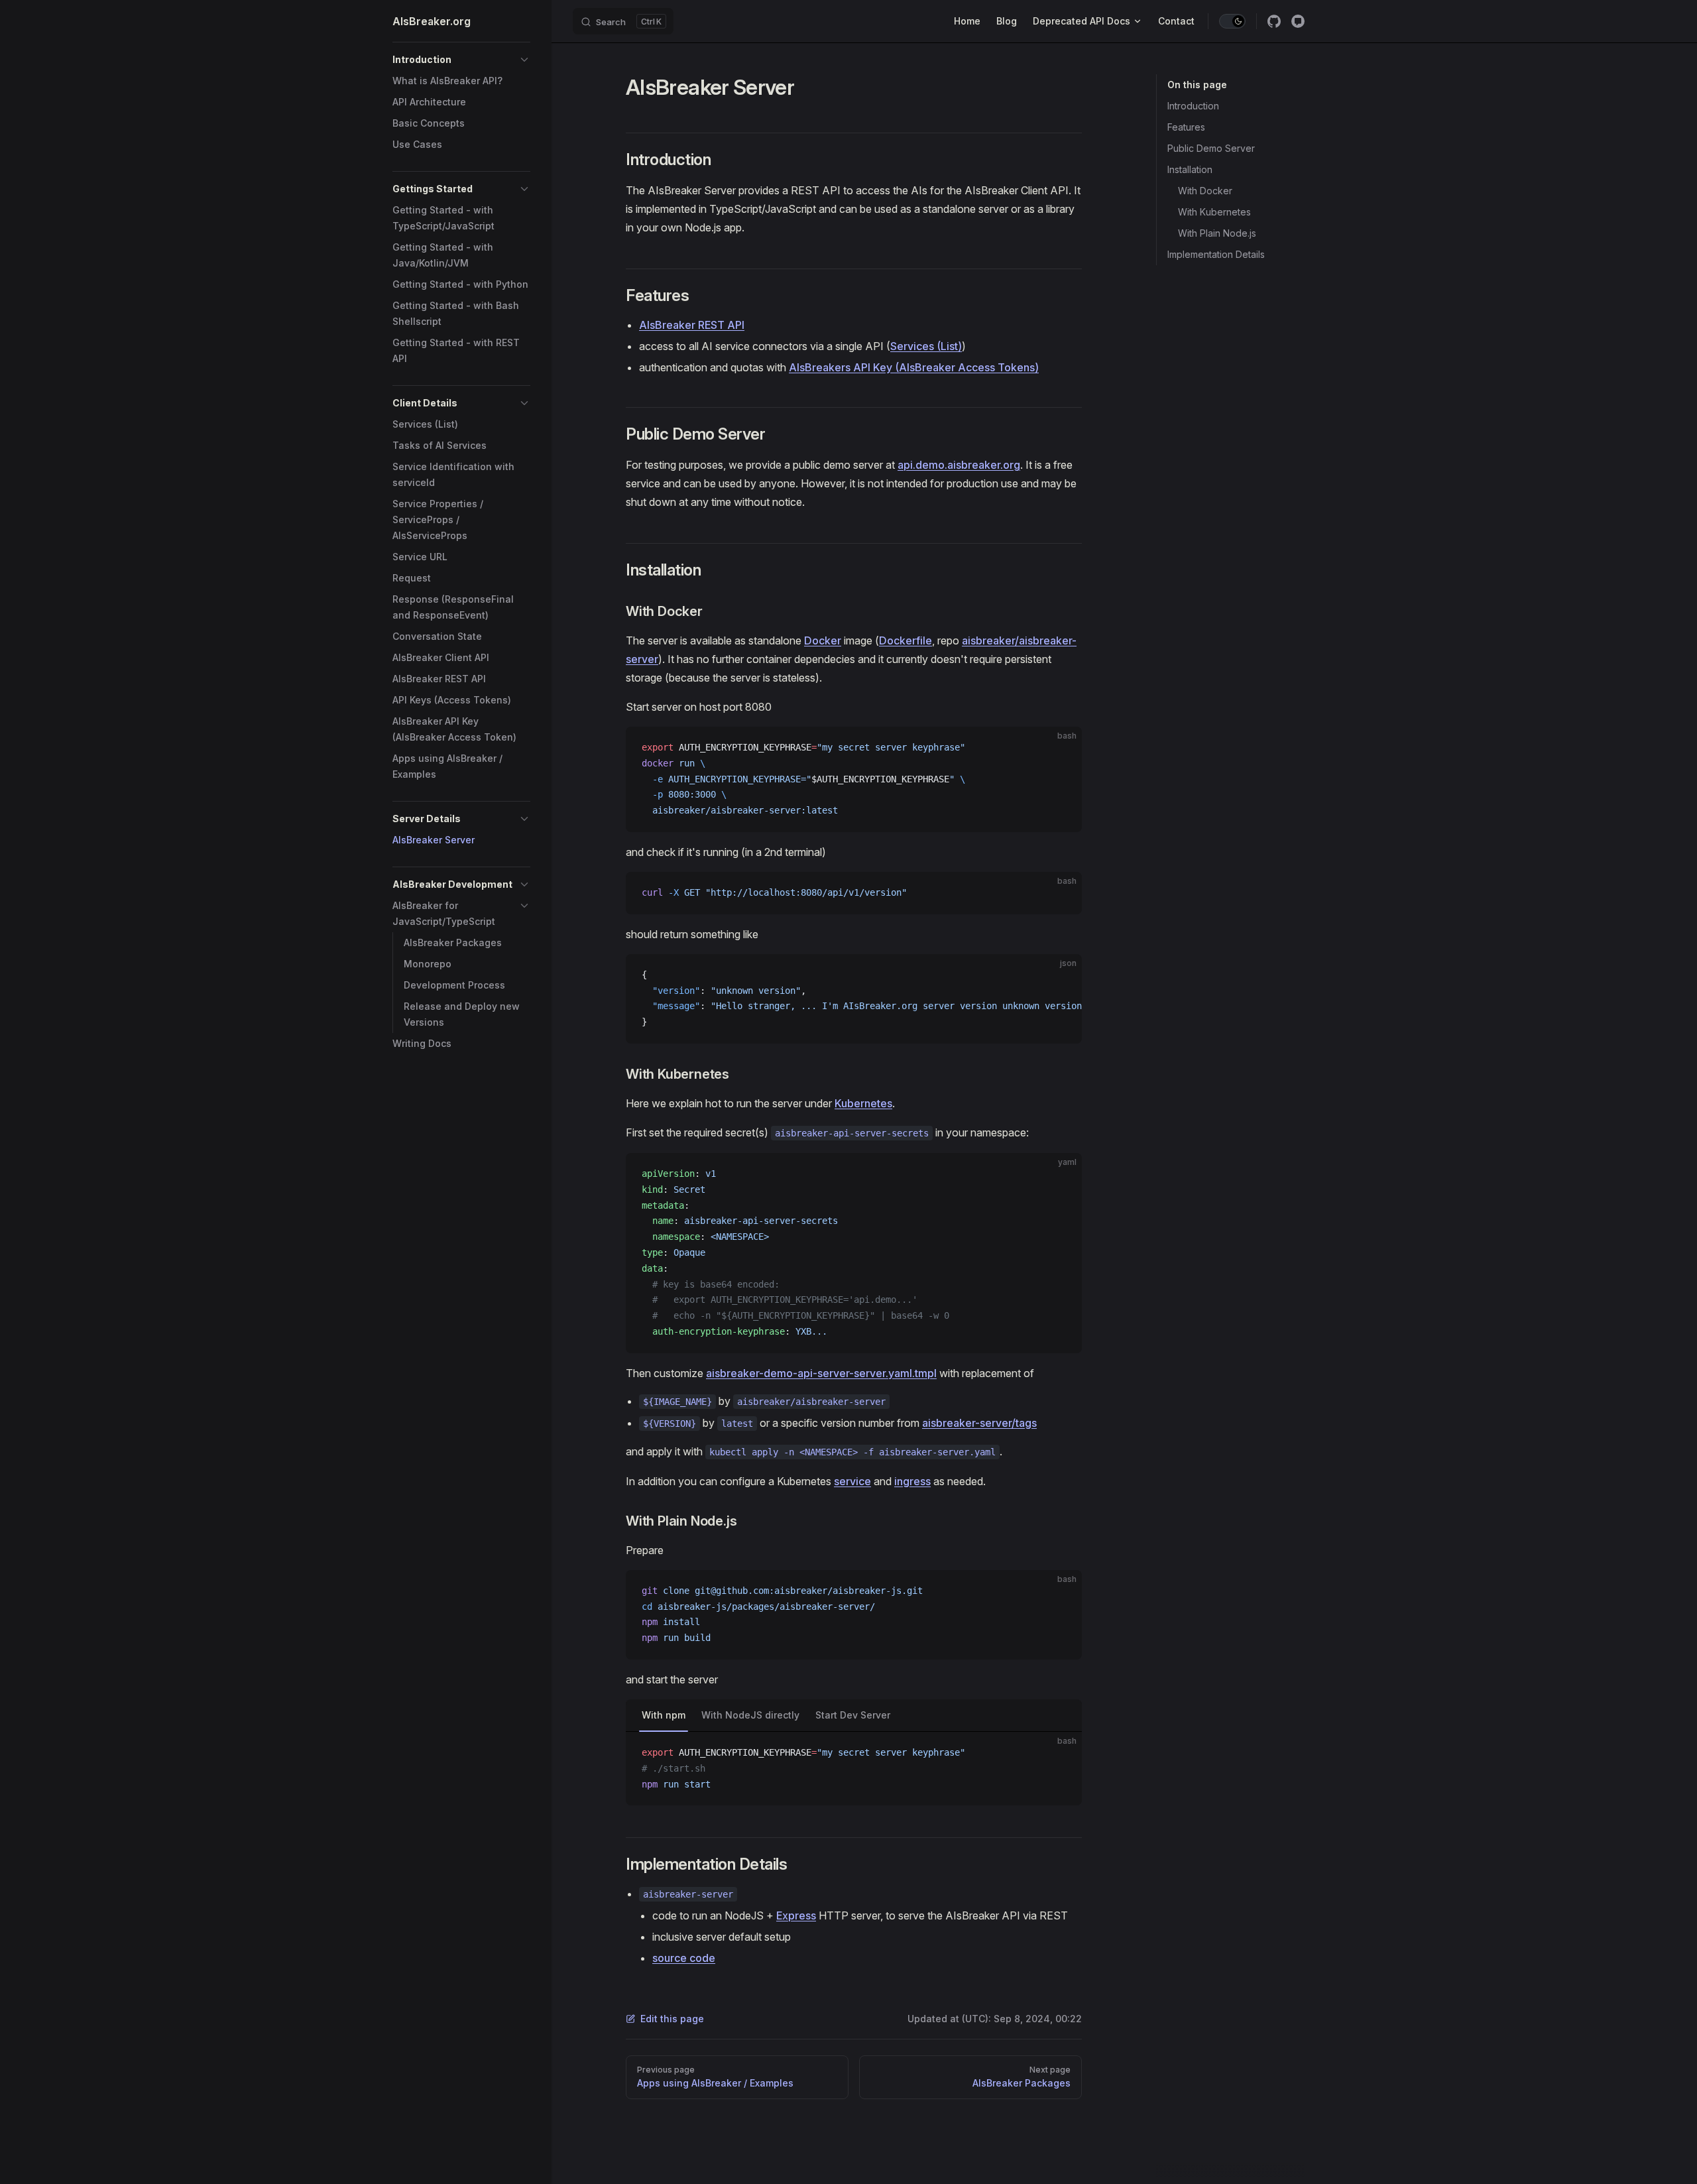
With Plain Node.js (1217, 233)
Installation (1190, 169)
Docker (823, 640)
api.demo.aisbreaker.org (959, 465)
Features (1186, 127)
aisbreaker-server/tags (979, 1423)
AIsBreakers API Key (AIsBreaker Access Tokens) (914, 367)
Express (796, 1915)
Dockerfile (906, 640)
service (852, 1481)
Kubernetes (863, 1103)
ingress (912, 1481)
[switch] (1232, 21)
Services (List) (926, 346)
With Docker (1205, 191)
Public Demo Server (1211, 148)
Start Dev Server (853, 1715)
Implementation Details (1216, 254)
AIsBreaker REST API (692, 325)
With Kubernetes (1214, 212)
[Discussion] (1298, 21)
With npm (664, 1715)
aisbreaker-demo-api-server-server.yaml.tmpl (821, 1373)
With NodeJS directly (750, 1715)
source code (684, 1958)
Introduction (1193, 106)
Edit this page (672, 2019)
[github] (1274, 21)
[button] (461, 60)
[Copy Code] (1061, 748)
